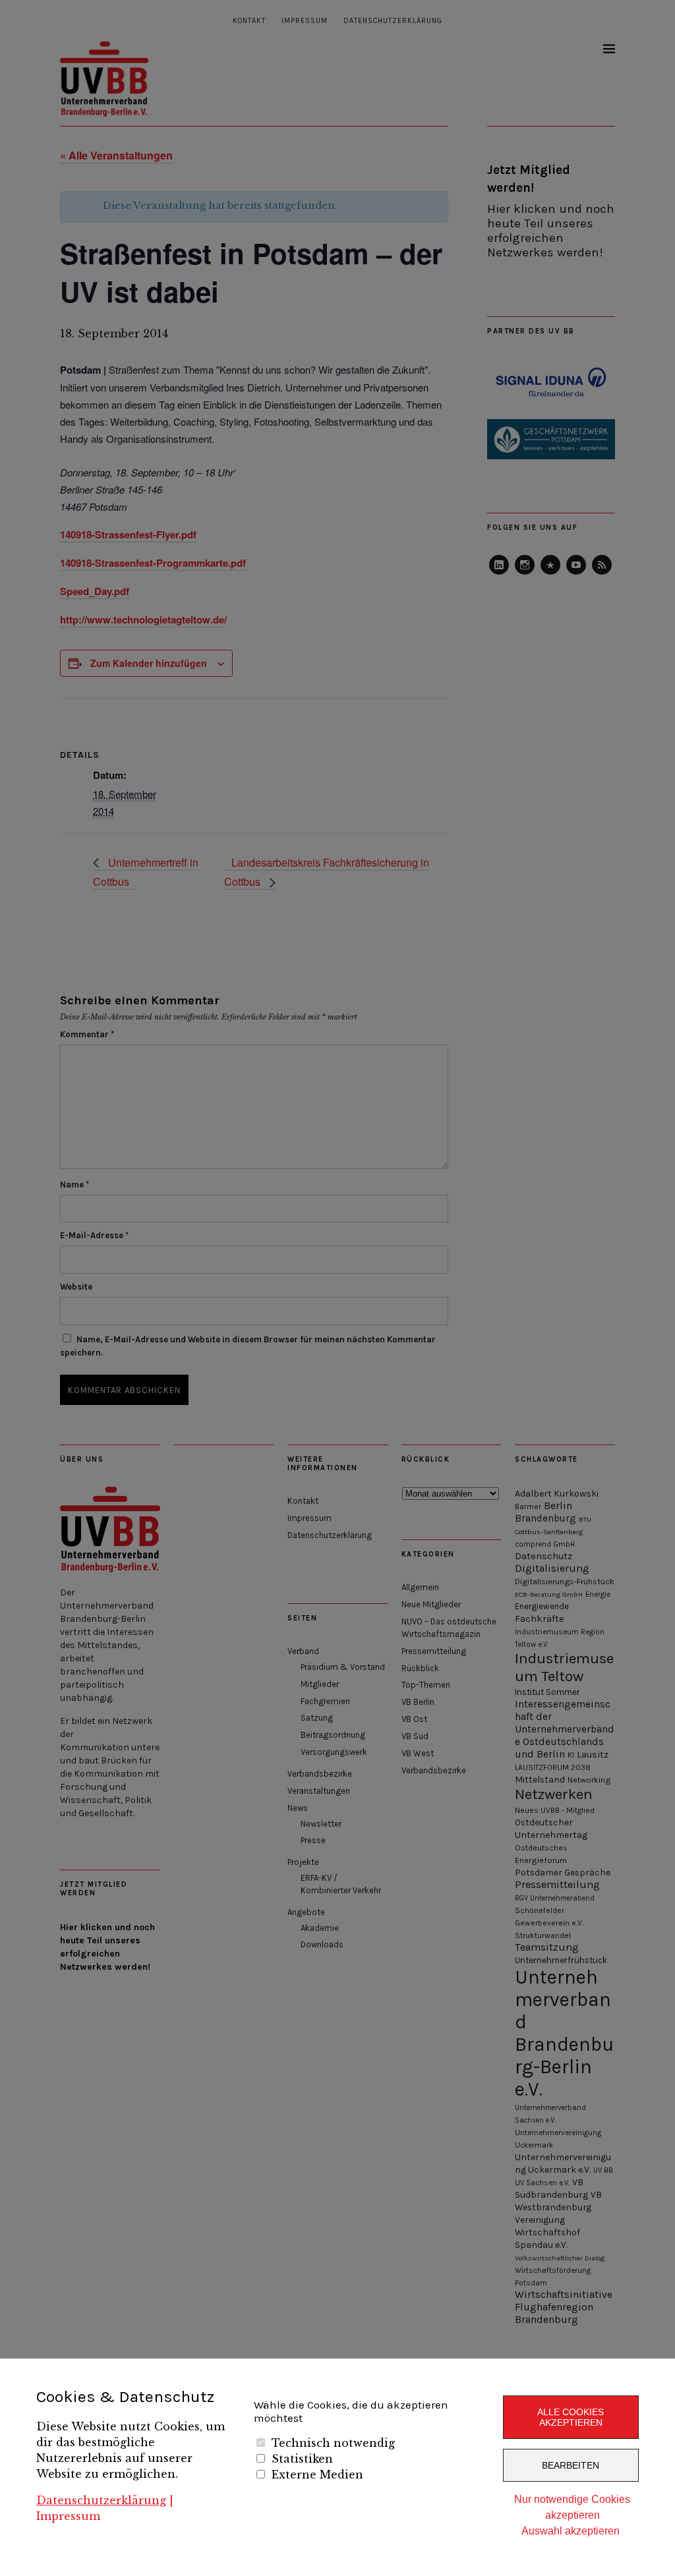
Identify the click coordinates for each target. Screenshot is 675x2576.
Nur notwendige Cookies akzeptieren (572, 2507)
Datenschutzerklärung (101, 2500)
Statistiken (302, 2459)
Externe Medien (317, 2475)
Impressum (68, 2516)
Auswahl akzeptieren (571, 2531)
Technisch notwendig (333, 2443)
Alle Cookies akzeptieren (571, 2417)
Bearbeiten (571, 2465)
